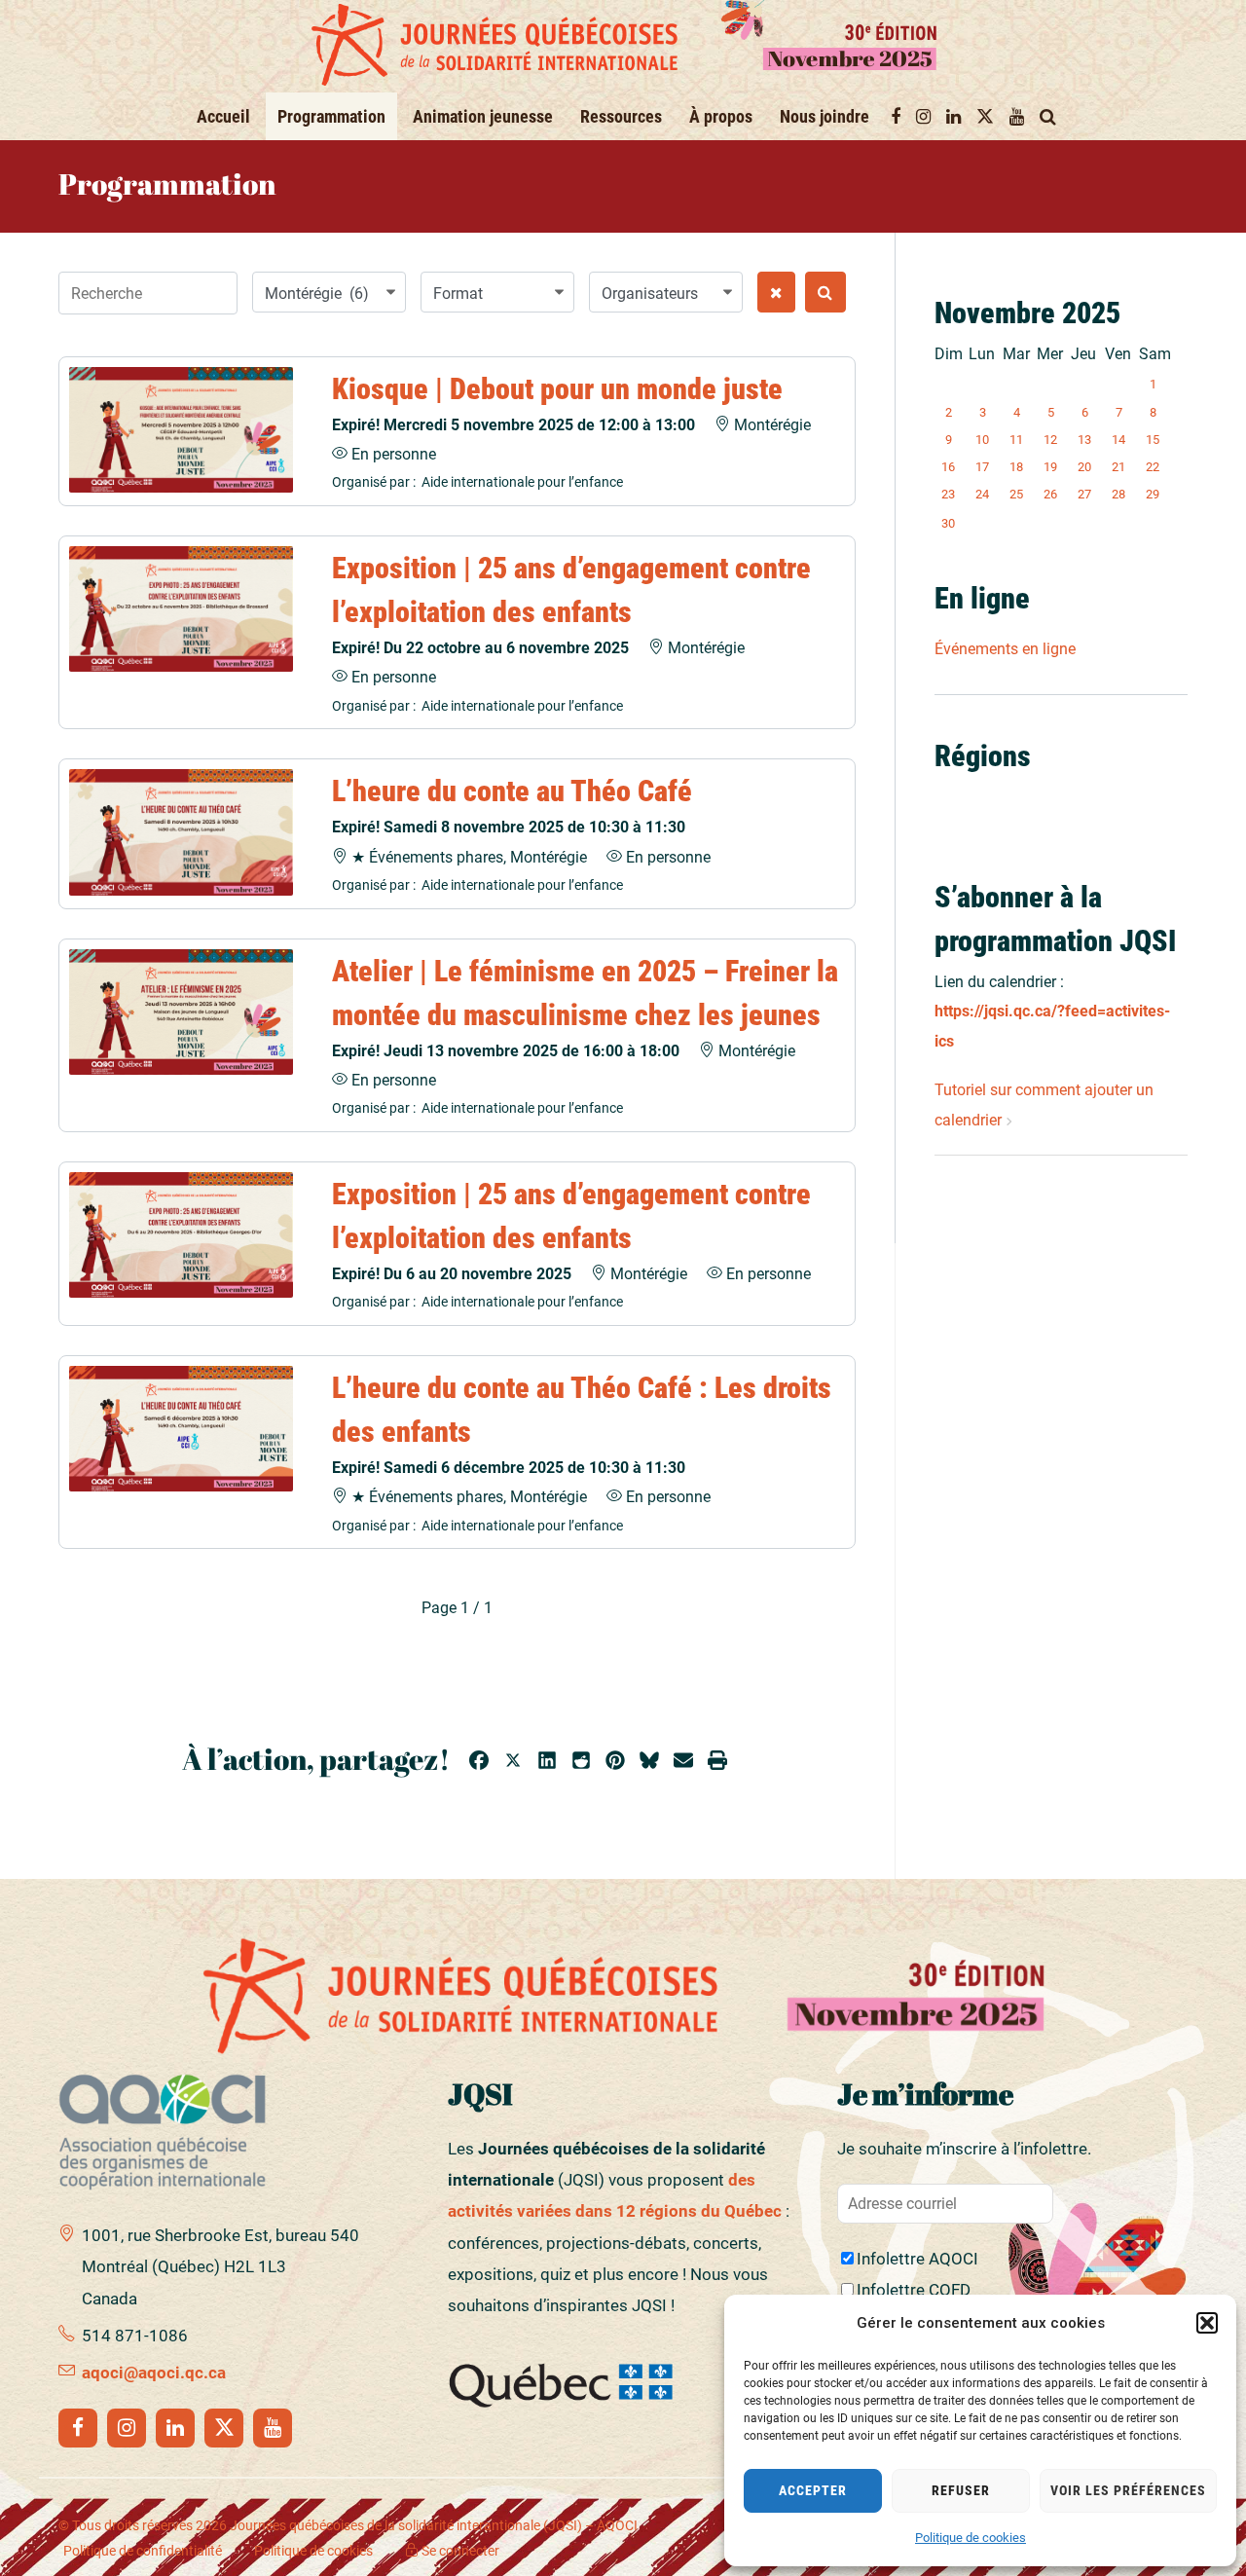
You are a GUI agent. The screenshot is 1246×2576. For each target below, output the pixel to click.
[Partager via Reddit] (581, 1763)
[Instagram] (127, 2428)
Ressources (621, 116)
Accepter (813, 2490)
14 (1118, 440)
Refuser (961, 2490)
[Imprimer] (717, 1763)
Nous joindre (825, 116)
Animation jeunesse (483, 116)
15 (1153, 440)
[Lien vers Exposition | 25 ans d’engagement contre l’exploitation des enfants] (181, 609)
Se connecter (459, 2551)
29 (1153, 494)
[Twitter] (224, 2428)
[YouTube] (273, 2428)
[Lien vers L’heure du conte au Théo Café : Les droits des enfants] (181, 1429)
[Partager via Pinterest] (615, 1763)
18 (1016, 467)
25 (1016, 494)
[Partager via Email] (683, 1763)
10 (982, 440)
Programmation (331, 116)
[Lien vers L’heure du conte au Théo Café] (181, 832)
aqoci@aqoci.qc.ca (154, 2373)
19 (1050, 467)
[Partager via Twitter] (513, 1763)
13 (1084, 440)
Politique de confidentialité (143, 2551)
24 (982, 494)
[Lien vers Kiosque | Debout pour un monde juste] (181, 430)
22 (1153, 467)
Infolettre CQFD (914, 2290)
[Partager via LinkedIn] (547, 1763)
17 (982, 467)
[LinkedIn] (175, 2428)
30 (948, 523)
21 (1118, 467)
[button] (1207, 2323)
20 (1084, 467)
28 (1118, 494)
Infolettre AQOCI (917, 2259)
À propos (721, 116)
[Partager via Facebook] (479, 1763)
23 (948, 494)
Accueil (223, 116)
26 (1050, 494)
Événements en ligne (1005, 649)
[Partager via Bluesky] (649, 1763)
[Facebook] (78, 2428)
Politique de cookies (971, 2538)
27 (1084, 494)
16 (948, 467)
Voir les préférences (1128, 2490)
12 (1050, 440)
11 (1016, 440)
